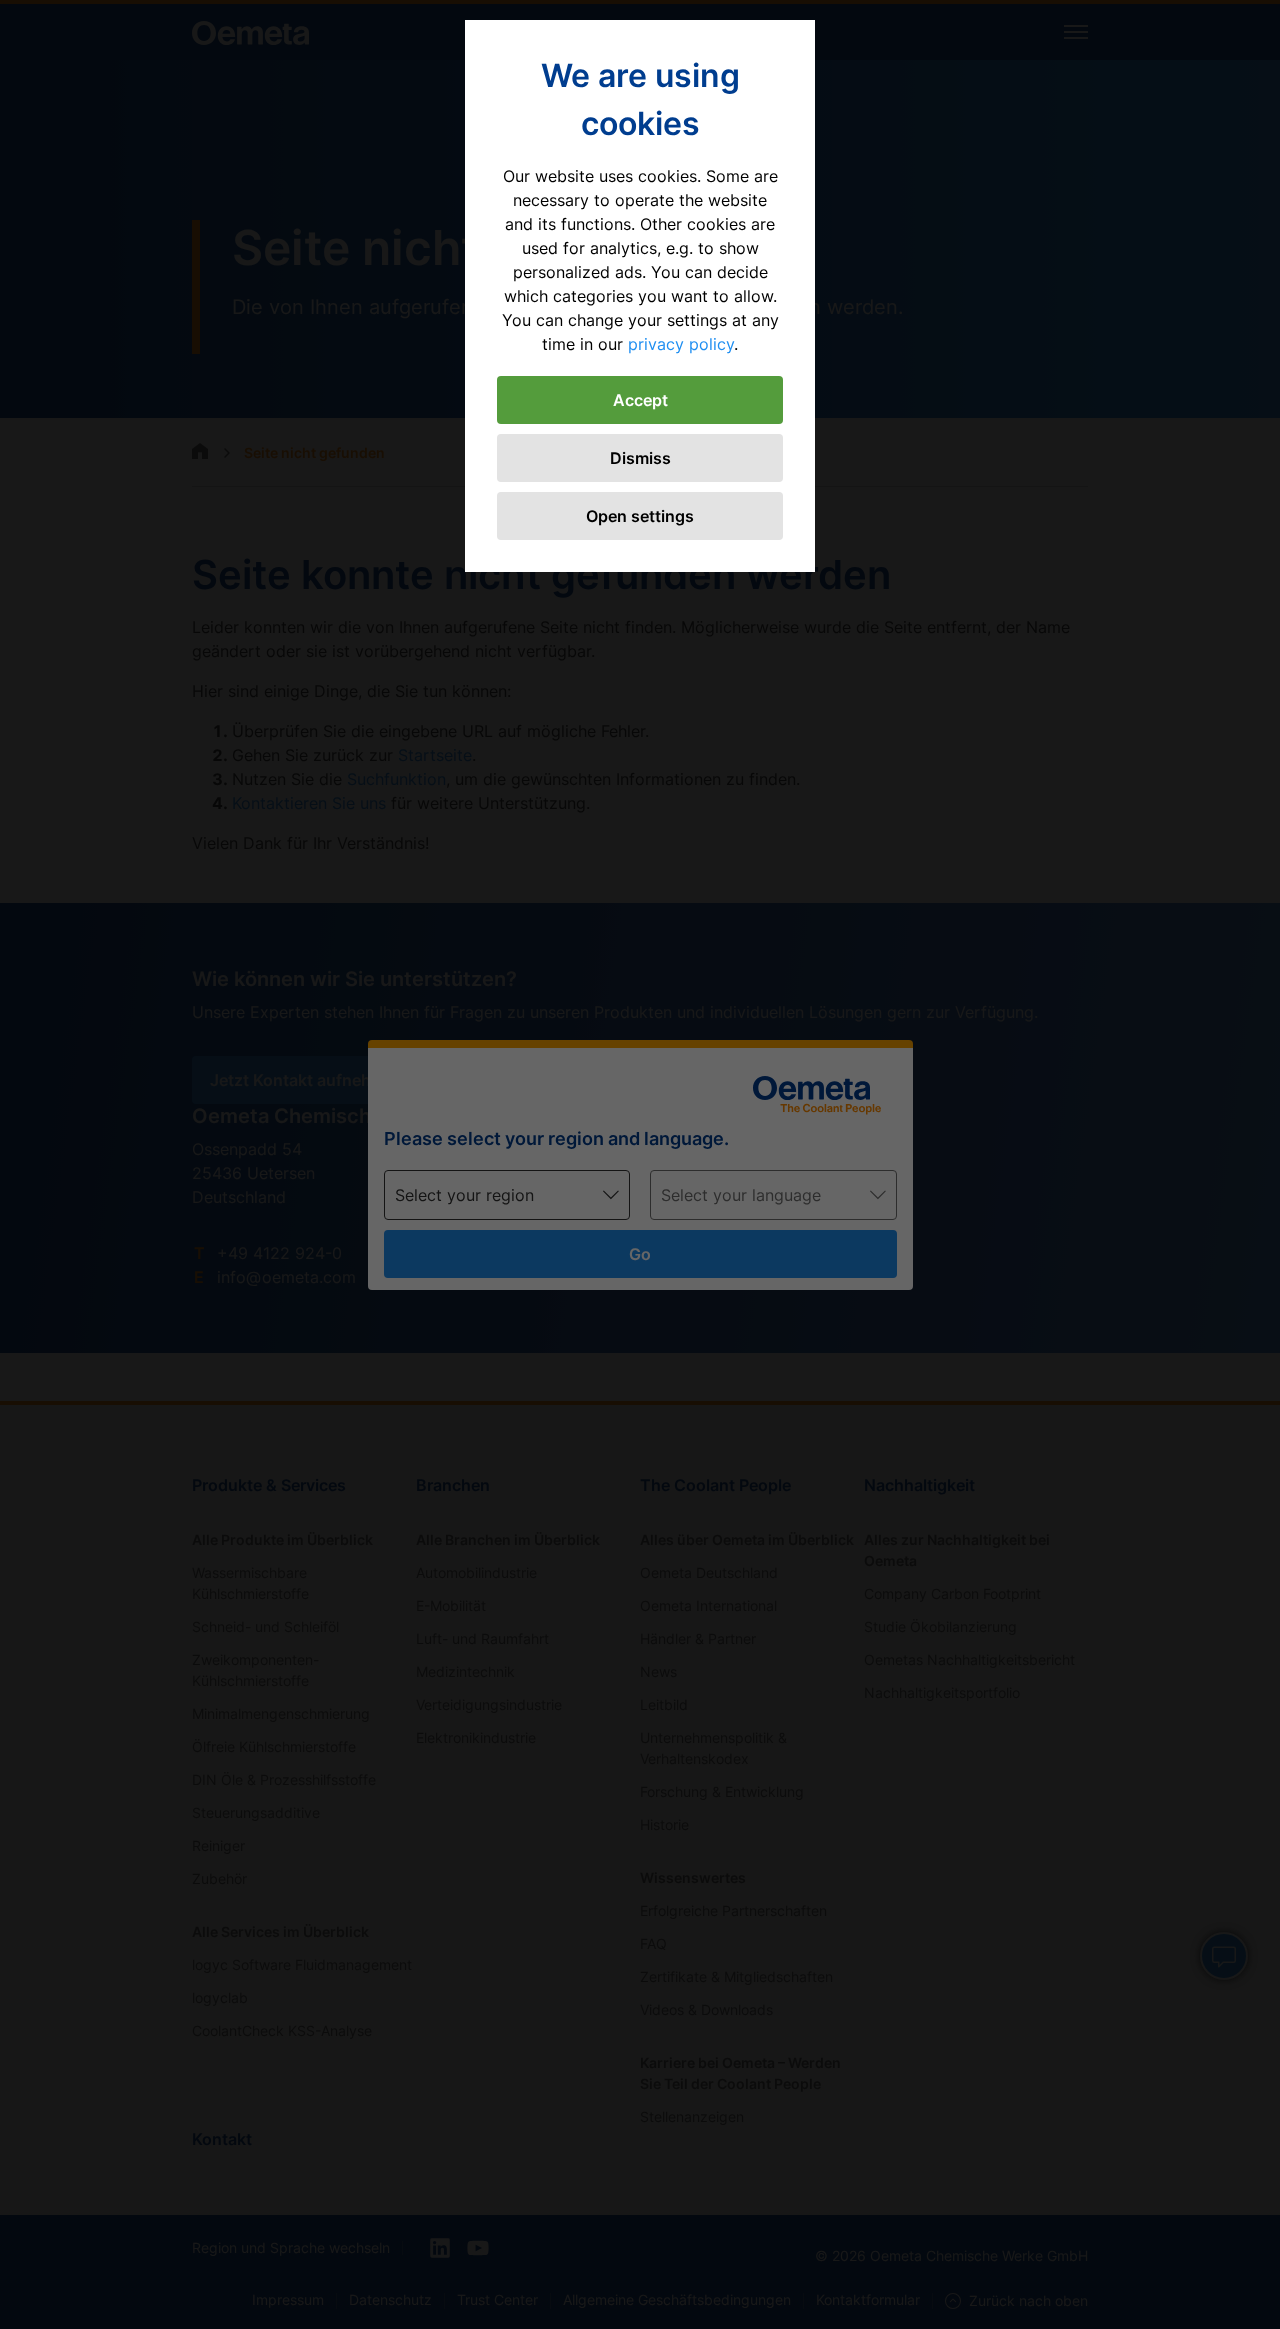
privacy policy (681, 344)
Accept (640, 400)
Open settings (640, 516)
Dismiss (640, 458)
